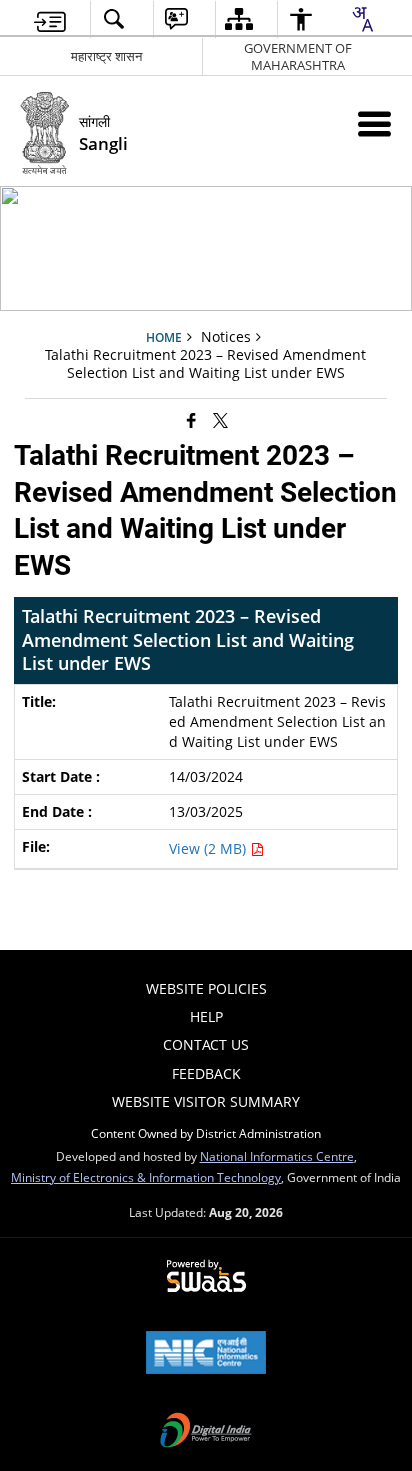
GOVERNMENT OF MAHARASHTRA (298, 56)
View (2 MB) (209, 848)
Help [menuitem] (206, 1016)
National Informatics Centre (277, 1156)
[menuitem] (50, 19)
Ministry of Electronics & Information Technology (146, 1177)
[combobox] (362, 19)
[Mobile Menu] (374, 123)
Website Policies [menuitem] (206, 988)
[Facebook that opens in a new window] (191, 419)
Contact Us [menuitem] (206, 1044)
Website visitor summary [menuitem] (206, 1101)
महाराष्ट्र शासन (106, 56)
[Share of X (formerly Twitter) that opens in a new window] (220, 419)
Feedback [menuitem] (206, 1073)
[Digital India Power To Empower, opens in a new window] (206, 1432)
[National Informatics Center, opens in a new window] (206, 1354)
